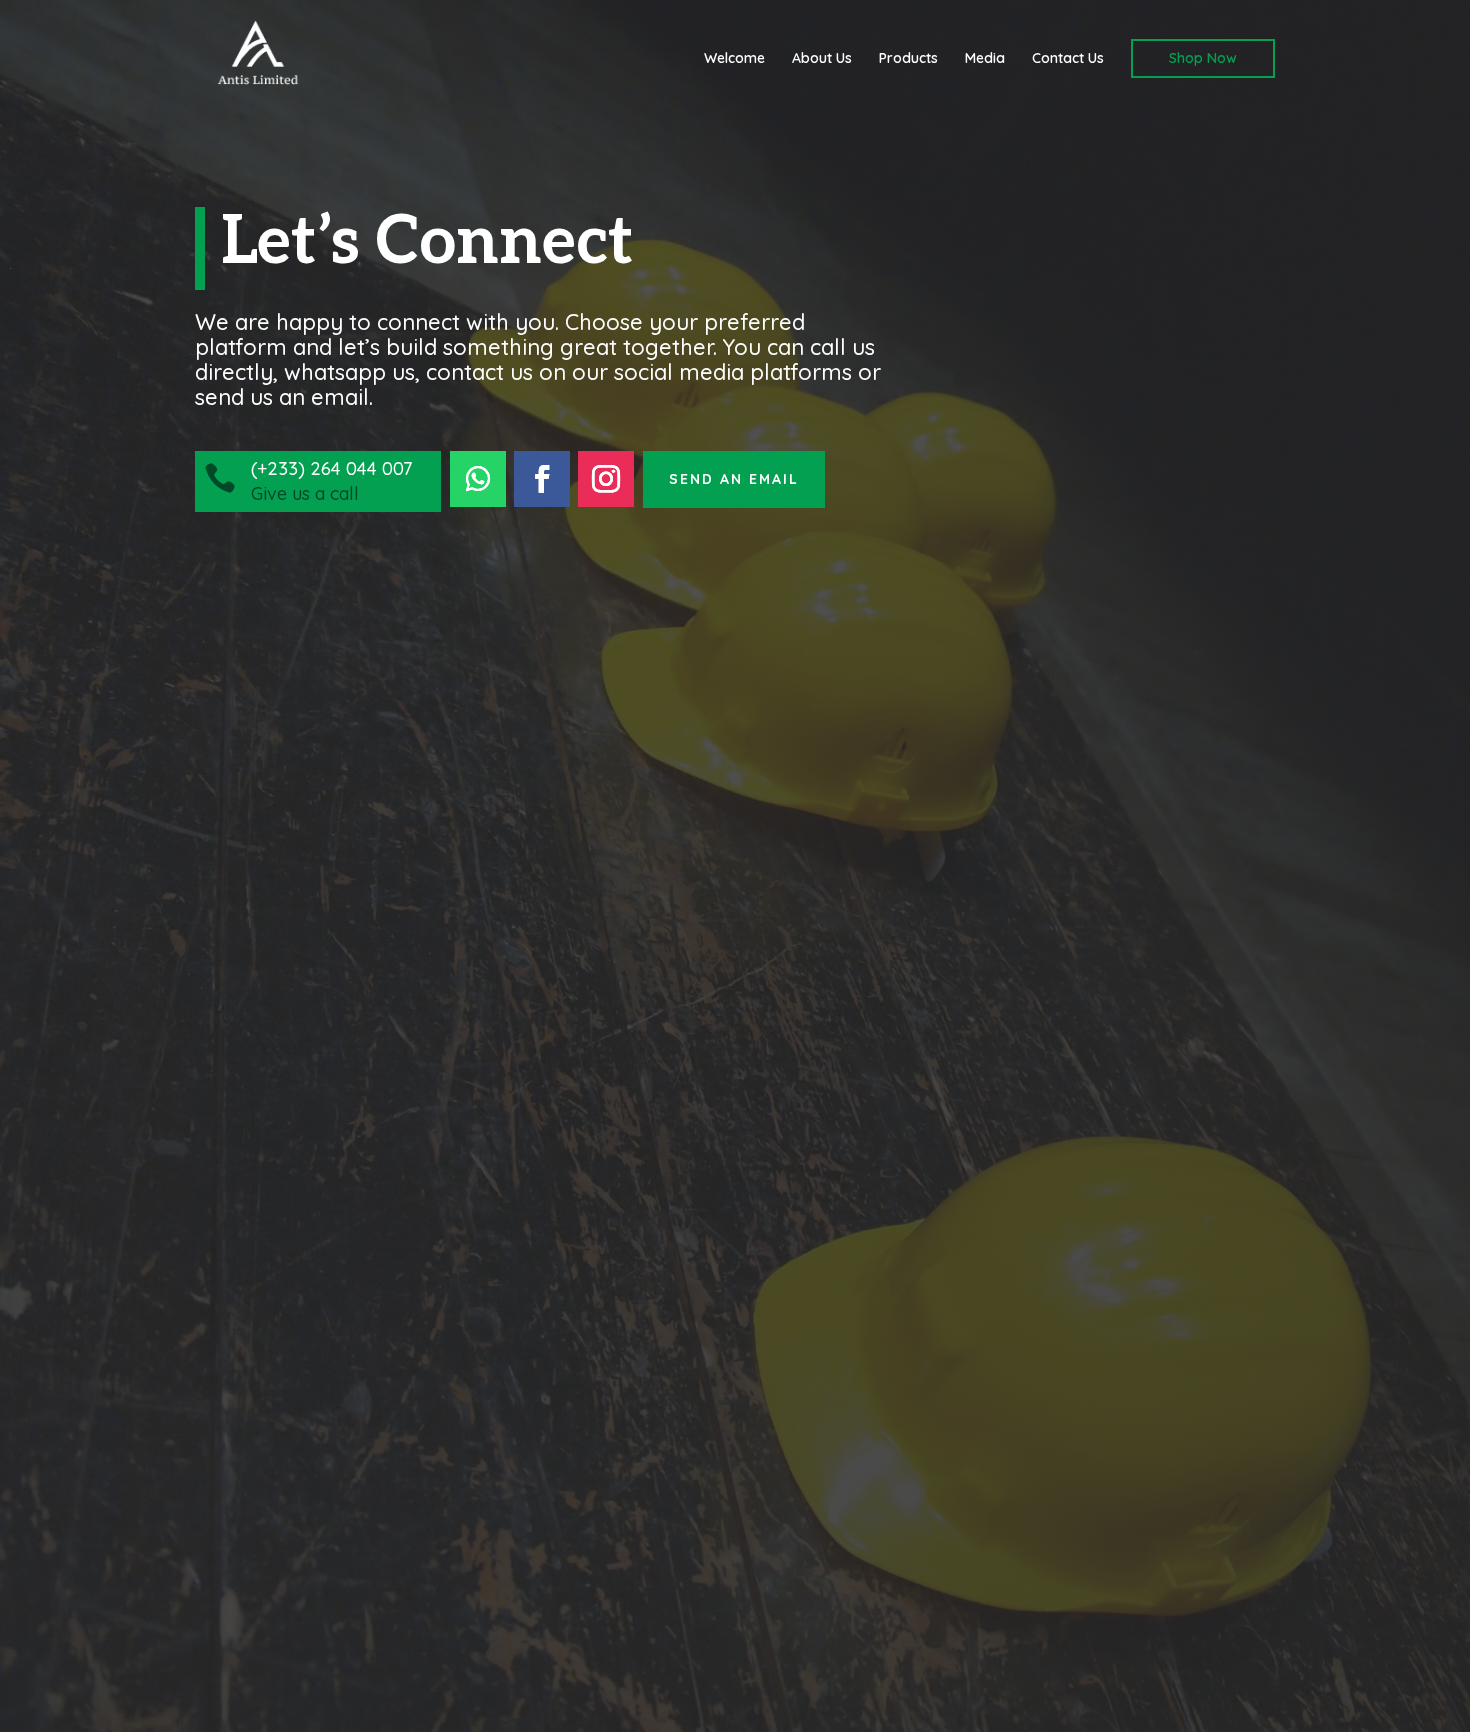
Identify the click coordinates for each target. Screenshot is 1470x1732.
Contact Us (1068, 59)
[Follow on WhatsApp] (478, 479)
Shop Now (1203, 58)
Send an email (734, 479)
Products (908, 59)
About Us (822, 59)
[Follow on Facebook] (542, 479)
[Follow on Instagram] (606, 479)
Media (985, 59)
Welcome (734, 59)
